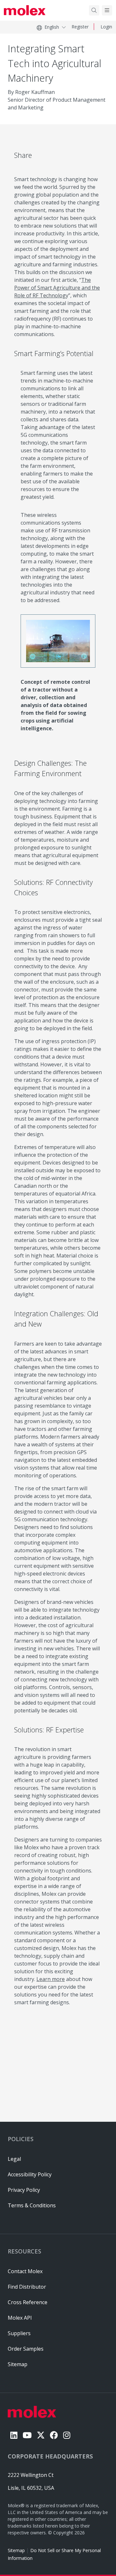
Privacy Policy (24, 2190)
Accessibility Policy (30, 2174)
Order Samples (26, 2349)
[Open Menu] (107, 10)
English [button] (52, 27)
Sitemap (16, 2550)
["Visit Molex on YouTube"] (27, 2435)
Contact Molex (25, 2271)
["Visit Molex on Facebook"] (54, 2435)
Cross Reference (28, 2302)
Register (80, 27)
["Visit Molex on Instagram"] (67, 2435)
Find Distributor (27, 2287)
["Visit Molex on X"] (41, 2435)
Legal (14, 2159)
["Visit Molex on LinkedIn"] (14, 2435)
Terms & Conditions (32, 2205)
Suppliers (19, 2333)
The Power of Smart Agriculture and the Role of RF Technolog (57, 288)
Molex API (20, 2318)
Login (106, 27)
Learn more (51, 1979)
